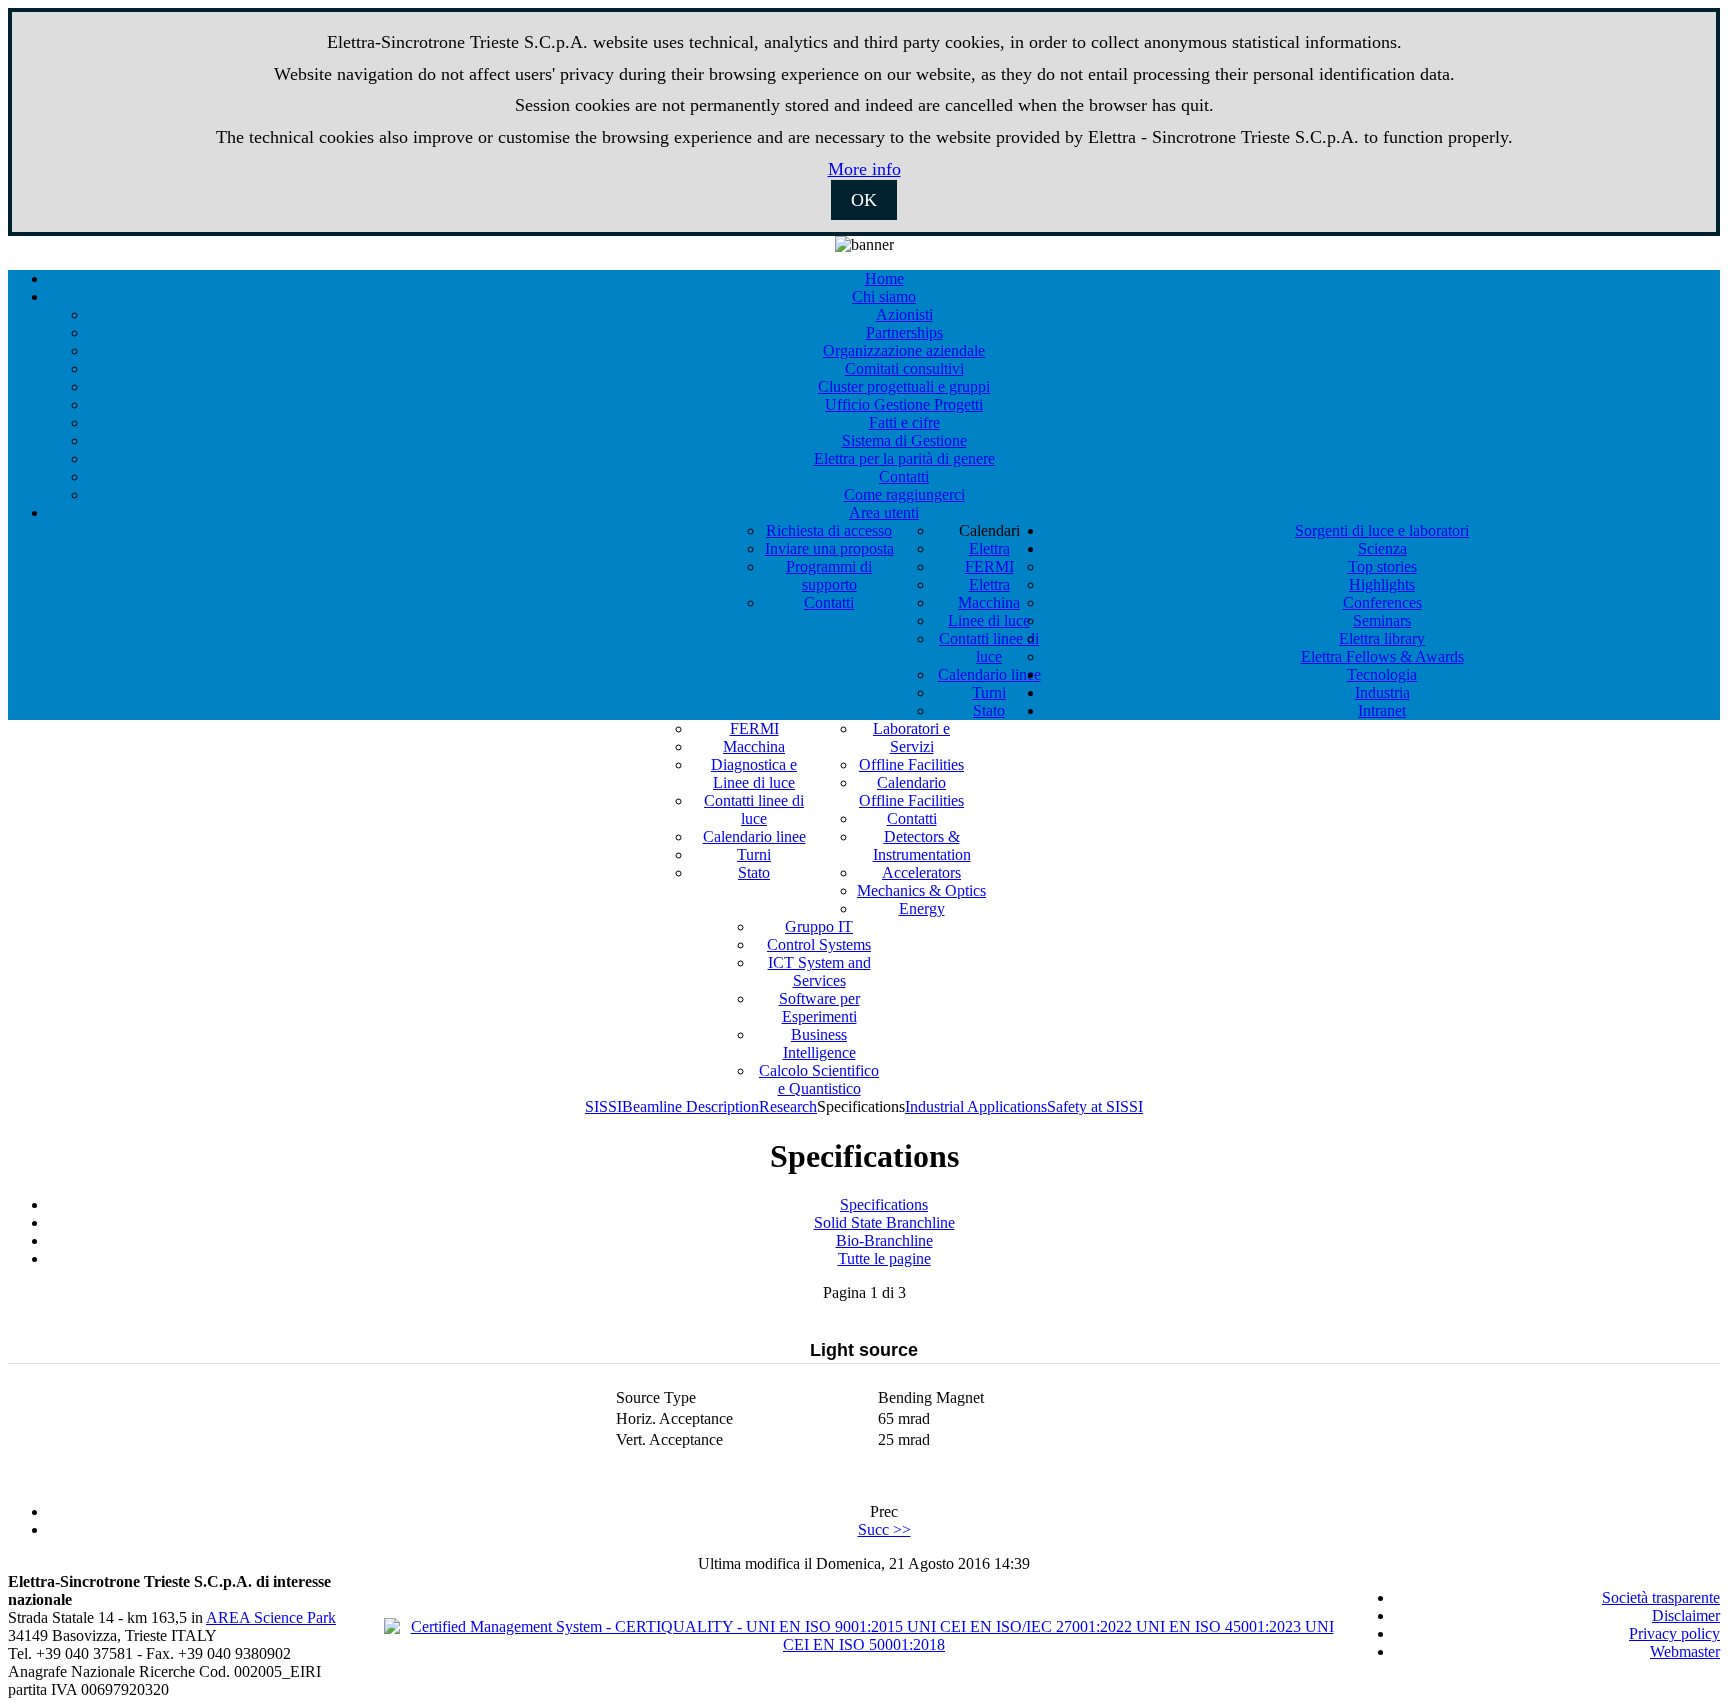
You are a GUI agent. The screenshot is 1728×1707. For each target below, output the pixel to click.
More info (864, 169)
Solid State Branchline (884, 1222)
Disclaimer (1686, 1615)
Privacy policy (1674, 1633)
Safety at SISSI (1095, 1106)
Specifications (884, 1204)
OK (864, 200)
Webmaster (1685, 1651)
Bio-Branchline (884, 1240)
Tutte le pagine (884, 1258)
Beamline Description (690, 1106)
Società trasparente (1661, 1597)
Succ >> (884, 1529)
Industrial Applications (976, 1106)
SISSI (603, 1106)
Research (788, 1106)
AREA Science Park (271, 1617)
